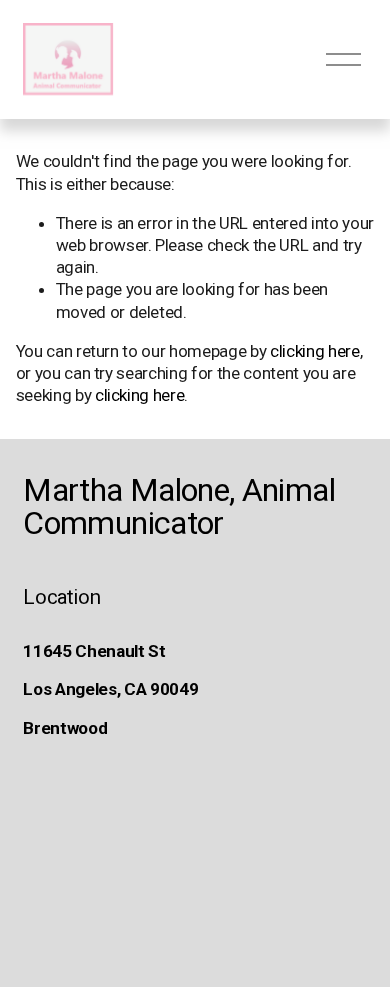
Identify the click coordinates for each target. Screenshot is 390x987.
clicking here (315, 351)
